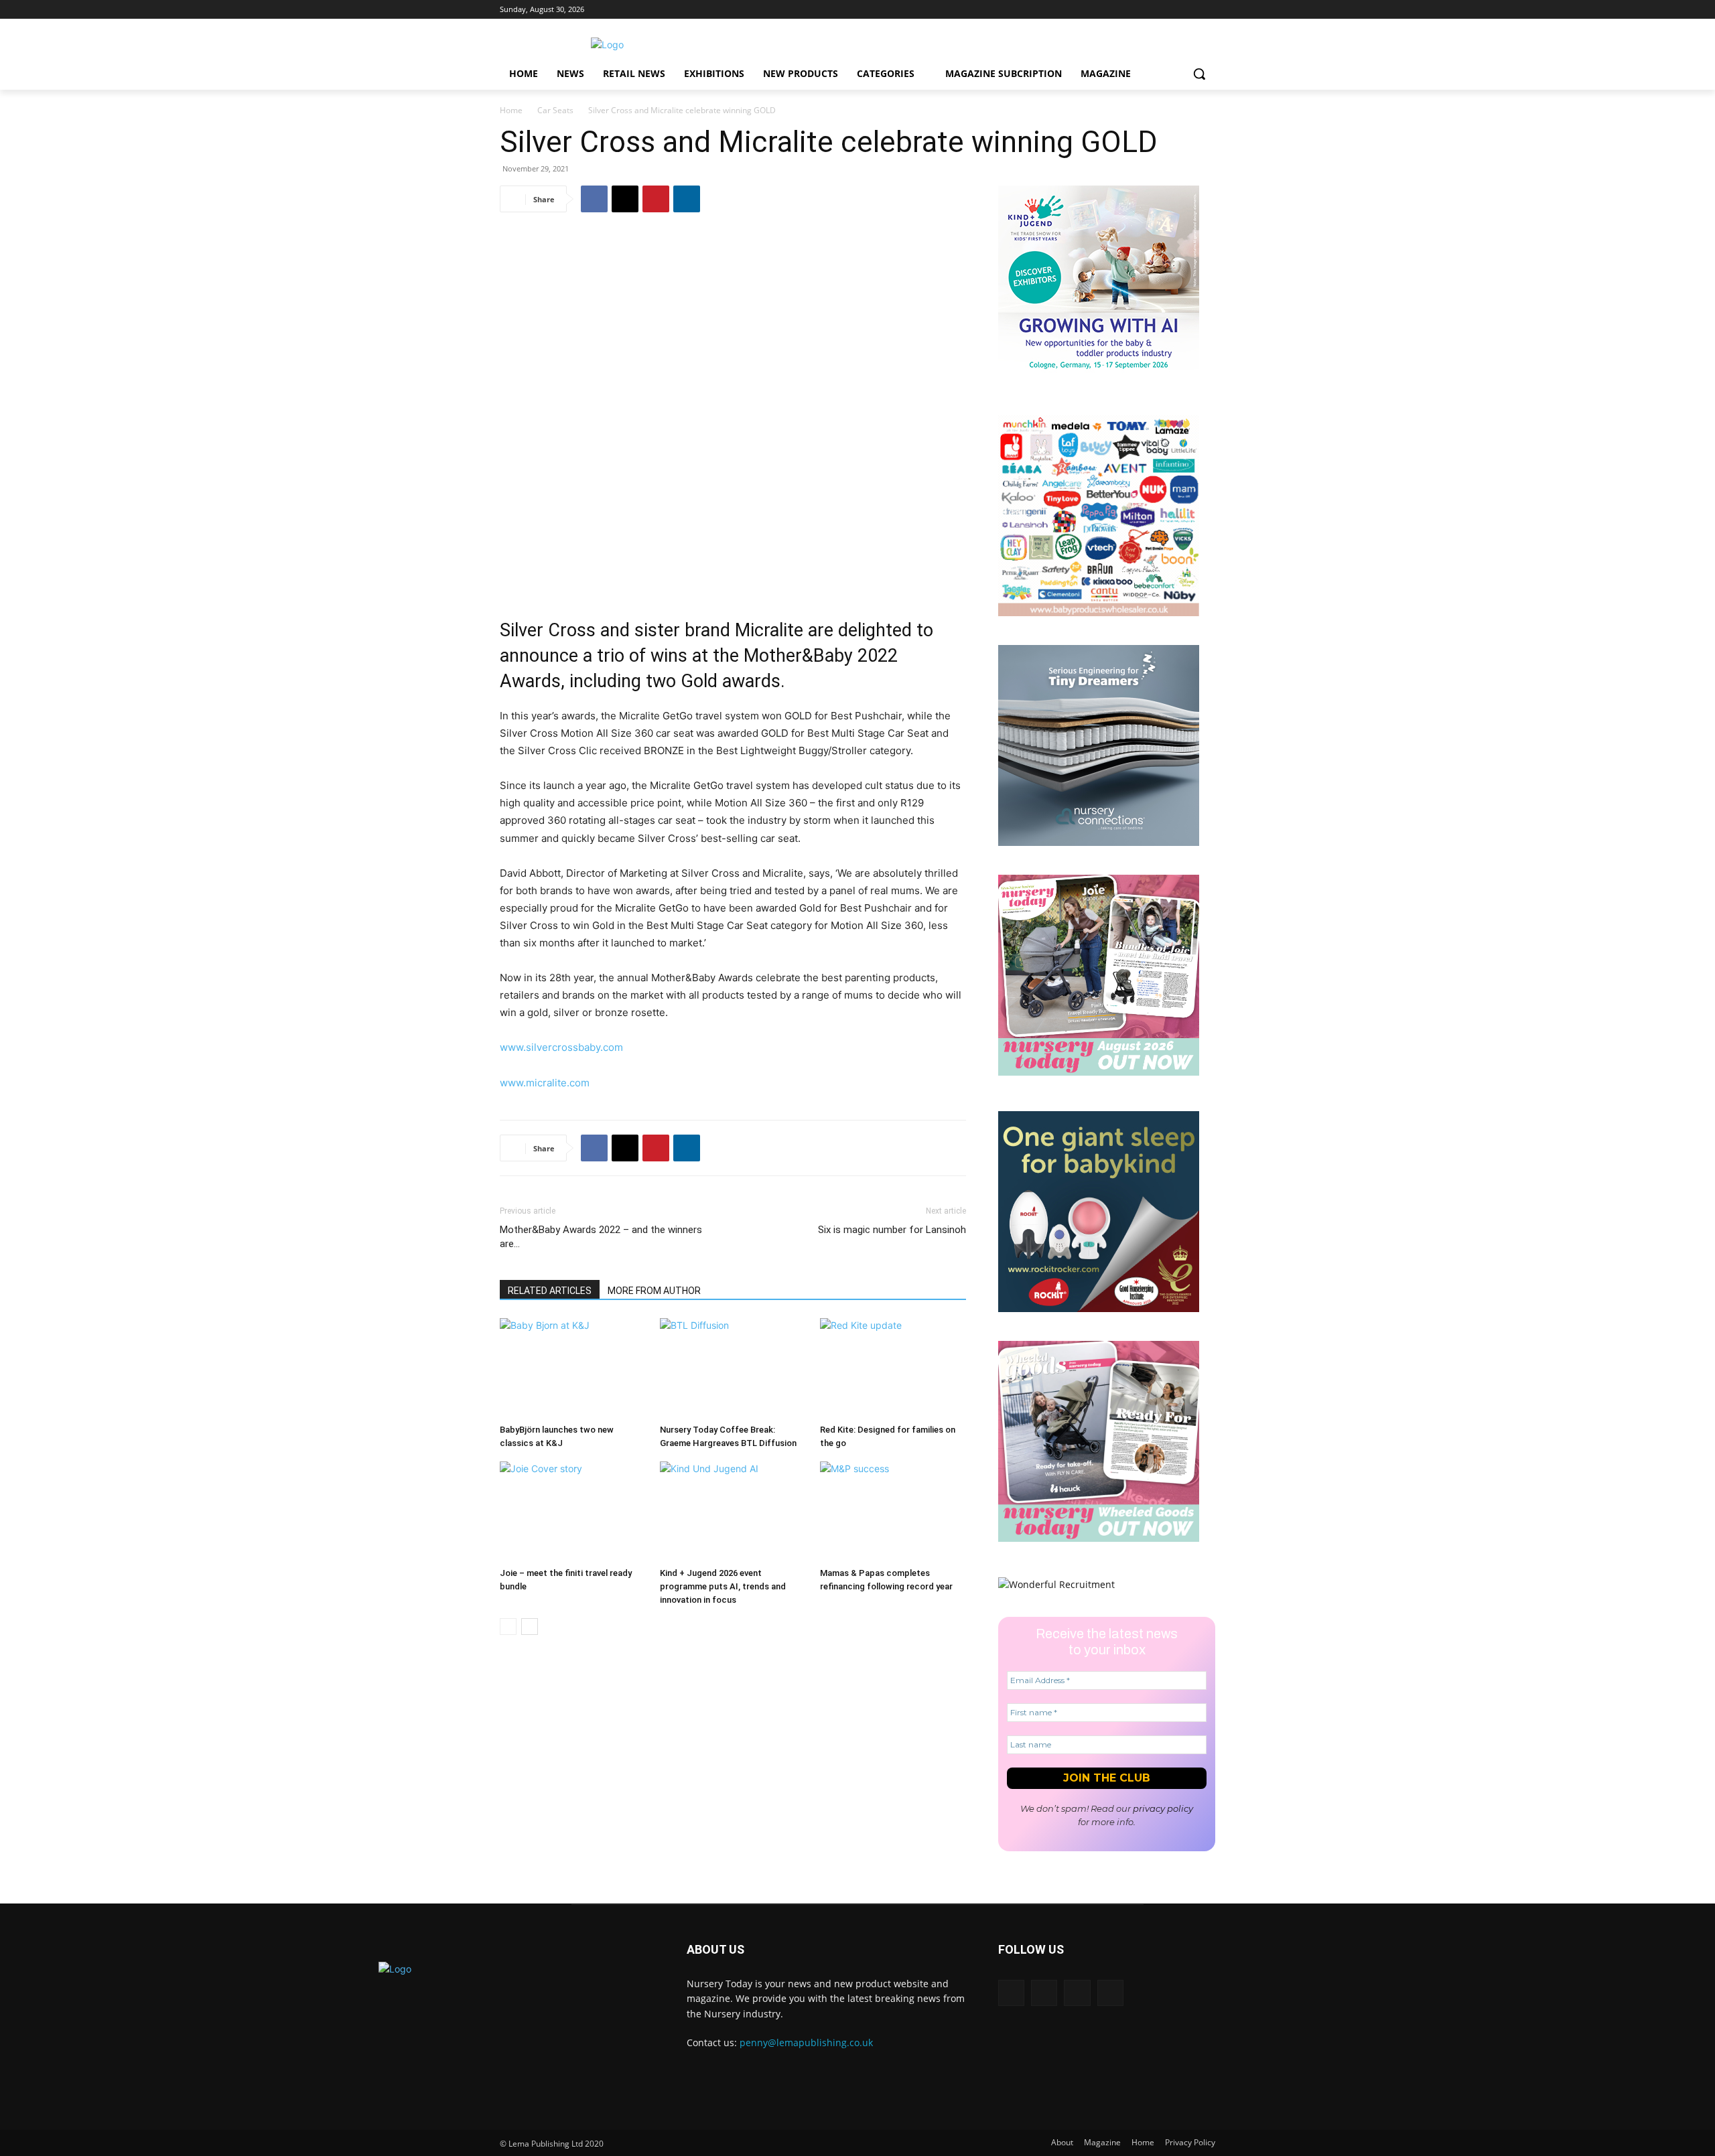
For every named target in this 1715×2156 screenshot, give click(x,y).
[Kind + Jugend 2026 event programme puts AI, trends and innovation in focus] (733, 1512)
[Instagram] (1171, 10)
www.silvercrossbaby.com (561, 1047)
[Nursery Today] (607, 45)
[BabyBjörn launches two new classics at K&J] (573, 1368)
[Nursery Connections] (1099, 842)
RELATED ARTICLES (550, 1291)
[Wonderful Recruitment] (1056, 1584)
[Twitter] (1189, 10)
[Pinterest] (656, 199)
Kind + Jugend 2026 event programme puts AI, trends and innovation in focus (723, 1586)
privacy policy (1163, 1808)
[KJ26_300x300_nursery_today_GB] (1099, 383)
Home (511, 110)
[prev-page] (508, 1627)
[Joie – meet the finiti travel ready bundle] (573, 1512)
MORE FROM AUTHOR (654, 1291)
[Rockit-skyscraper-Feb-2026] (1099, 1308)
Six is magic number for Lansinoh (892, 1230)
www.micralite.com (545, 1083)
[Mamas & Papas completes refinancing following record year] (893, 1512)
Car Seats (555, 110)
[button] (1199, 74)
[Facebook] (1208, 10)
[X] (625, 199)
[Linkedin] (1152, 10)
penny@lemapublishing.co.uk (806, 2042)
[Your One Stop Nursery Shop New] (1099, 613)
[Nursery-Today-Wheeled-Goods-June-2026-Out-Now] (1099, 1538)
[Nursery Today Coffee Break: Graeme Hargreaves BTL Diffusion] (733, 1368)
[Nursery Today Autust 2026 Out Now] (1099, 1072)
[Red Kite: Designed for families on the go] (893, 1368)
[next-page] (530, 1627)
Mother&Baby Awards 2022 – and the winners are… (601, 1237)
